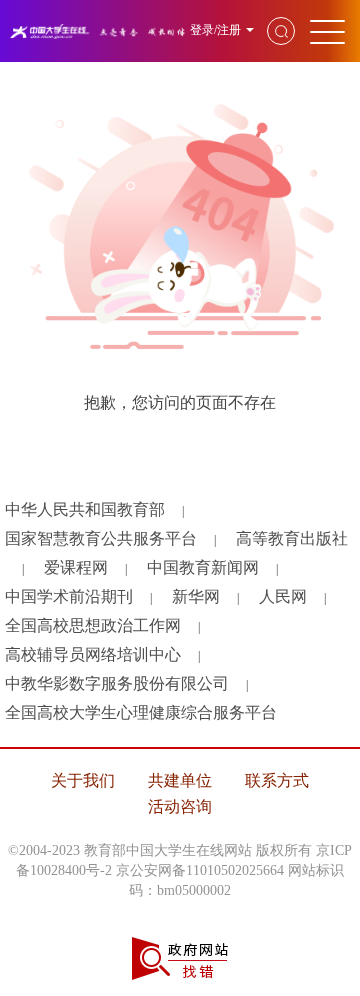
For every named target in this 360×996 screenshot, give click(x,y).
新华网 (196, 596)
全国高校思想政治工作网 (93, 625)
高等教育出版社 (292, 538)
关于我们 (83, 780)
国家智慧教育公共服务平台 (101, 538)
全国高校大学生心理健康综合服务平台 (141, 712)
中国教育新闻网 (203, 567)
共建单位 (180, 780)
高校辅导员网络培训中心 (93, 654)
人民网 (283, 596)
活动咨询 (180, 806)
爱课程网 (76, 567)
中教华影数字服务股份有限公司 (117, 683)
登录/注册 (215, 30)
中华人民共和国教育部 (85, 509)
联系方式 (277, 780)
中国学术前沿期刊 (69, 596)
